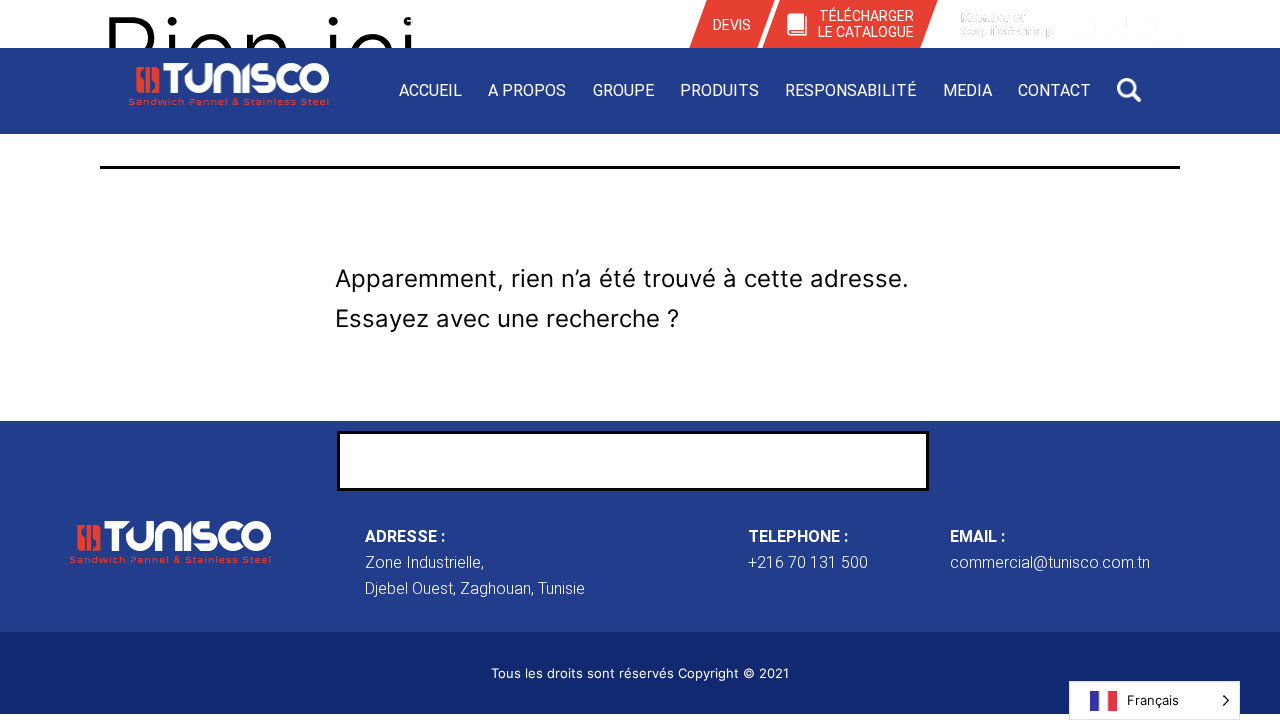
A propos (527, 90)
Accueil (430, 90)
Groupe (623, 90)
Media (967, 90)
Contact (1054, 90)
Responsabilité (850, 90)
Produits (719, 90)
